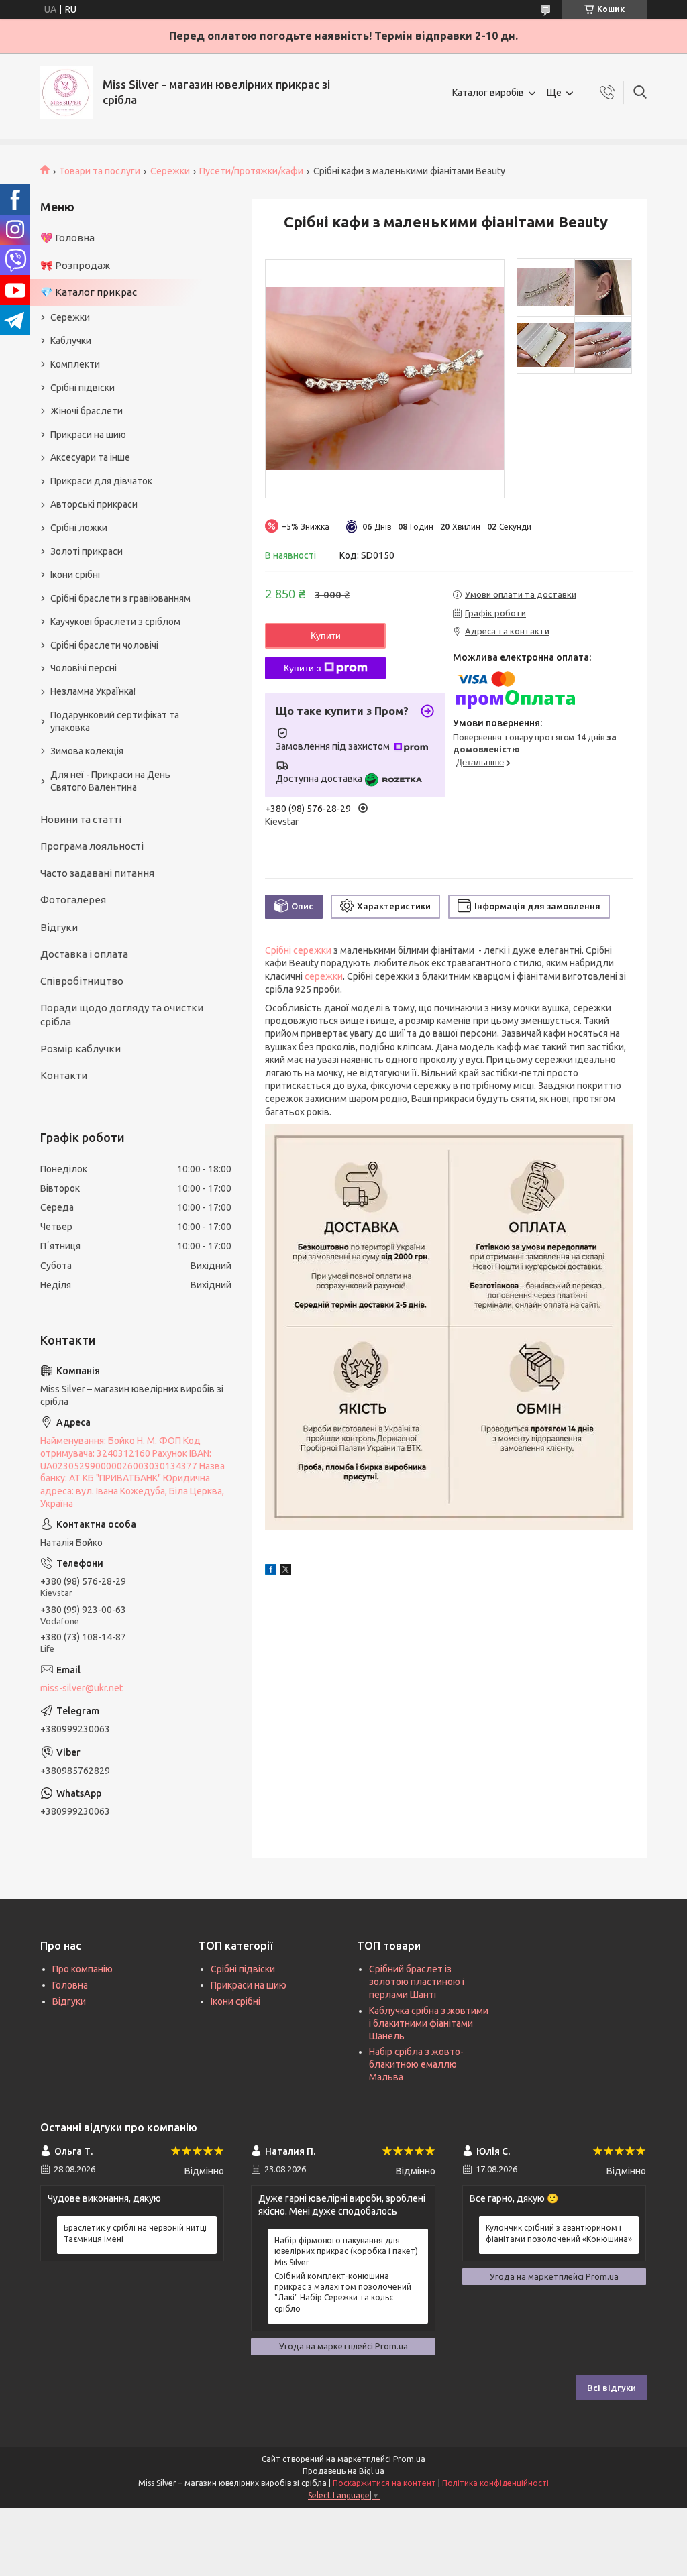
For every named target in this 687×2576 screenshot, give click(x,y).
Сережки (170, 171)
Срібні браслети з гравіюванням (120, 598)
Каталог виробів (488, 93)
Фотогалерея (73, 900)
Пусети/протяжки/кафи (251, 171)
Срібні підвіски (83, 388)
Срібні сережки (298, 950)
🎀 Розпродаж (75, 265)
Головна (70, 1985)
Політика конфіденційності (495, 2483)
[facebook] (271, 1571)
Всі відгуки (612, 2388)
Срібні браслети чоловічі (104, 645)
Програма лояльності (92, 846)
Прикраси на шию (88, 435)
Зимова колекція (87, 751)
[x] (286, 1571)
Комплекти (75, 364)
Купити (326, 636)
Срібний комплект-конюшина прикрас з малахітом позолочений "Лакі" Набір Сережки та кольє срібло (343, 2292)
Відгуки (59, 927)
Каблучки (71, 341)
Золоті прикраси (87, 551)
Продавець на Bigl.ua (343, 2471)
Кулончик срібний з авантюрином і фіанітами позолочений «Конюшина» (559, 2233)
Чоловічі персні (84, 668)
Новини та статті (81, 819)
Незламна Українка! (93, 691)
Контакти (64, 1075)
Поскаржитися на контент (384, 2483)
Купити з (302, 668)
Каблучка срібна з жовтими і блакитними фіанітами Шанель (429, 2023)
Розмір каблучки (81, 1049)
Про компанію (83, 1969)
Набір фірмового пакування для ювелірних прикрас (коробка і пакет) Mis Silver (346, 2251)
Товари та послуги (100, 171)
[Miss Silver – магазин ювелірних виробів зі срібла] (66, 93)
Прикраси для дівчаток (101, 481)
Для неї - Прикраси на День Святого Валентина (110, 781)
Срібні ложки (79, 528)
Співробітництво (82, 981)
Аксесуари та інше (90, 457)
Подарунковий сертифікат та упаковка (115, 721)
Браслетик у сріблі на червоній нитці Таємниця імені (135, 2233)
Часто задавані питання (97, 873)
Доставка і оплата (84, 954)
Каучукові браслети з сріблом (115, 622)
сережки (324, 976)
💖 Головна (67, 238)
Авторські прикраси (94, 504)
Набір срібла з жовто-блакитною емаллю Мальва (416, 2064)
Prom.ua (409, 2459)
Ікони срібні (75, 575)
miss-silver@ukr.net (82, 1688)
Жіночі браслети (87, 411)
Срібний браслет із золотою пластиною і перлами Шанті (417, 1982)
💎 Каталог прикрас (89, 292)
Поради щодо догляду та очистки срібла (122, 1014)
